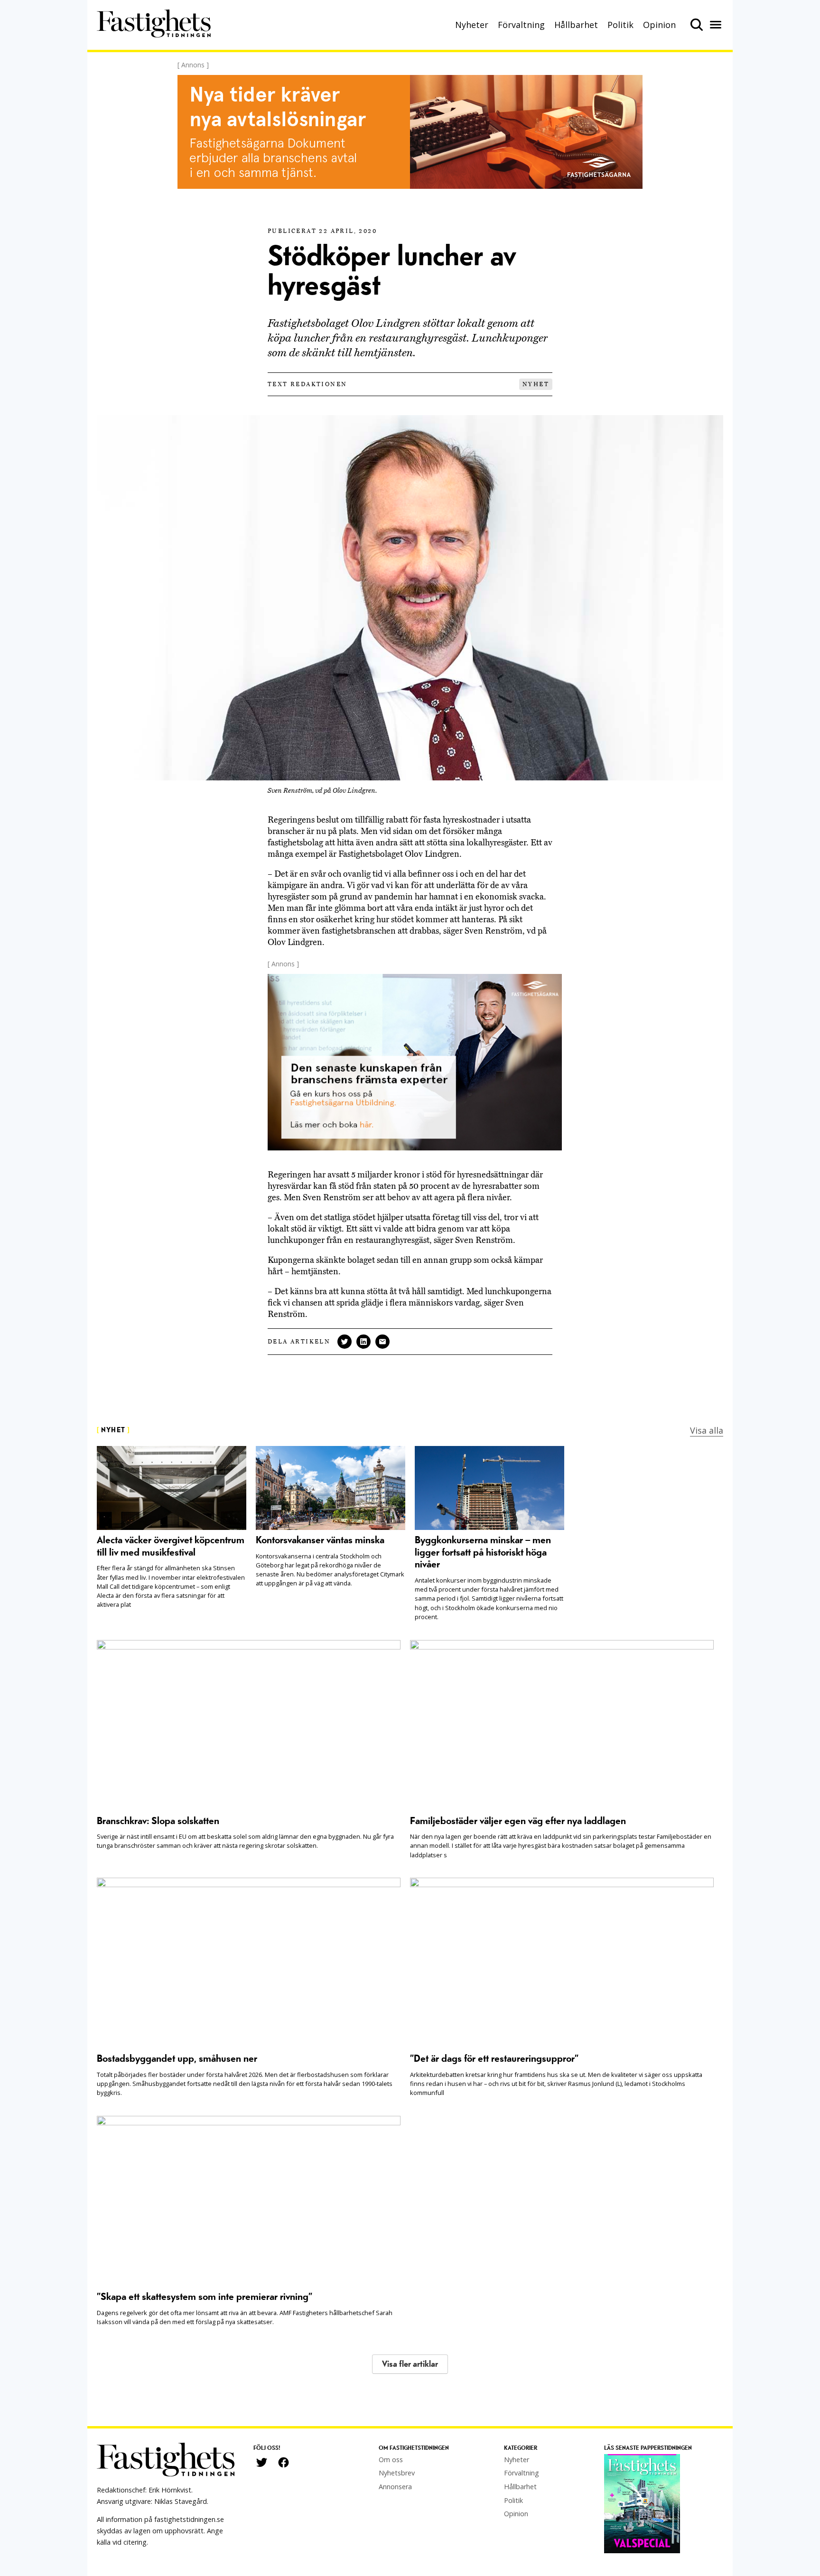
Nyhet (536, 384)
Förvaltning (521, 25)
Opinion (659, 25)
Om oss (391, 2460)
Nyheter (472, 25)
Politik (620, 25)
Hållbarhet (576, 25)
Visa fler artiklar (410, 2364)
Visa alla (707, 1430)
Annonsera (395, 2487)
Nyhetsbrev (397, 2473)
